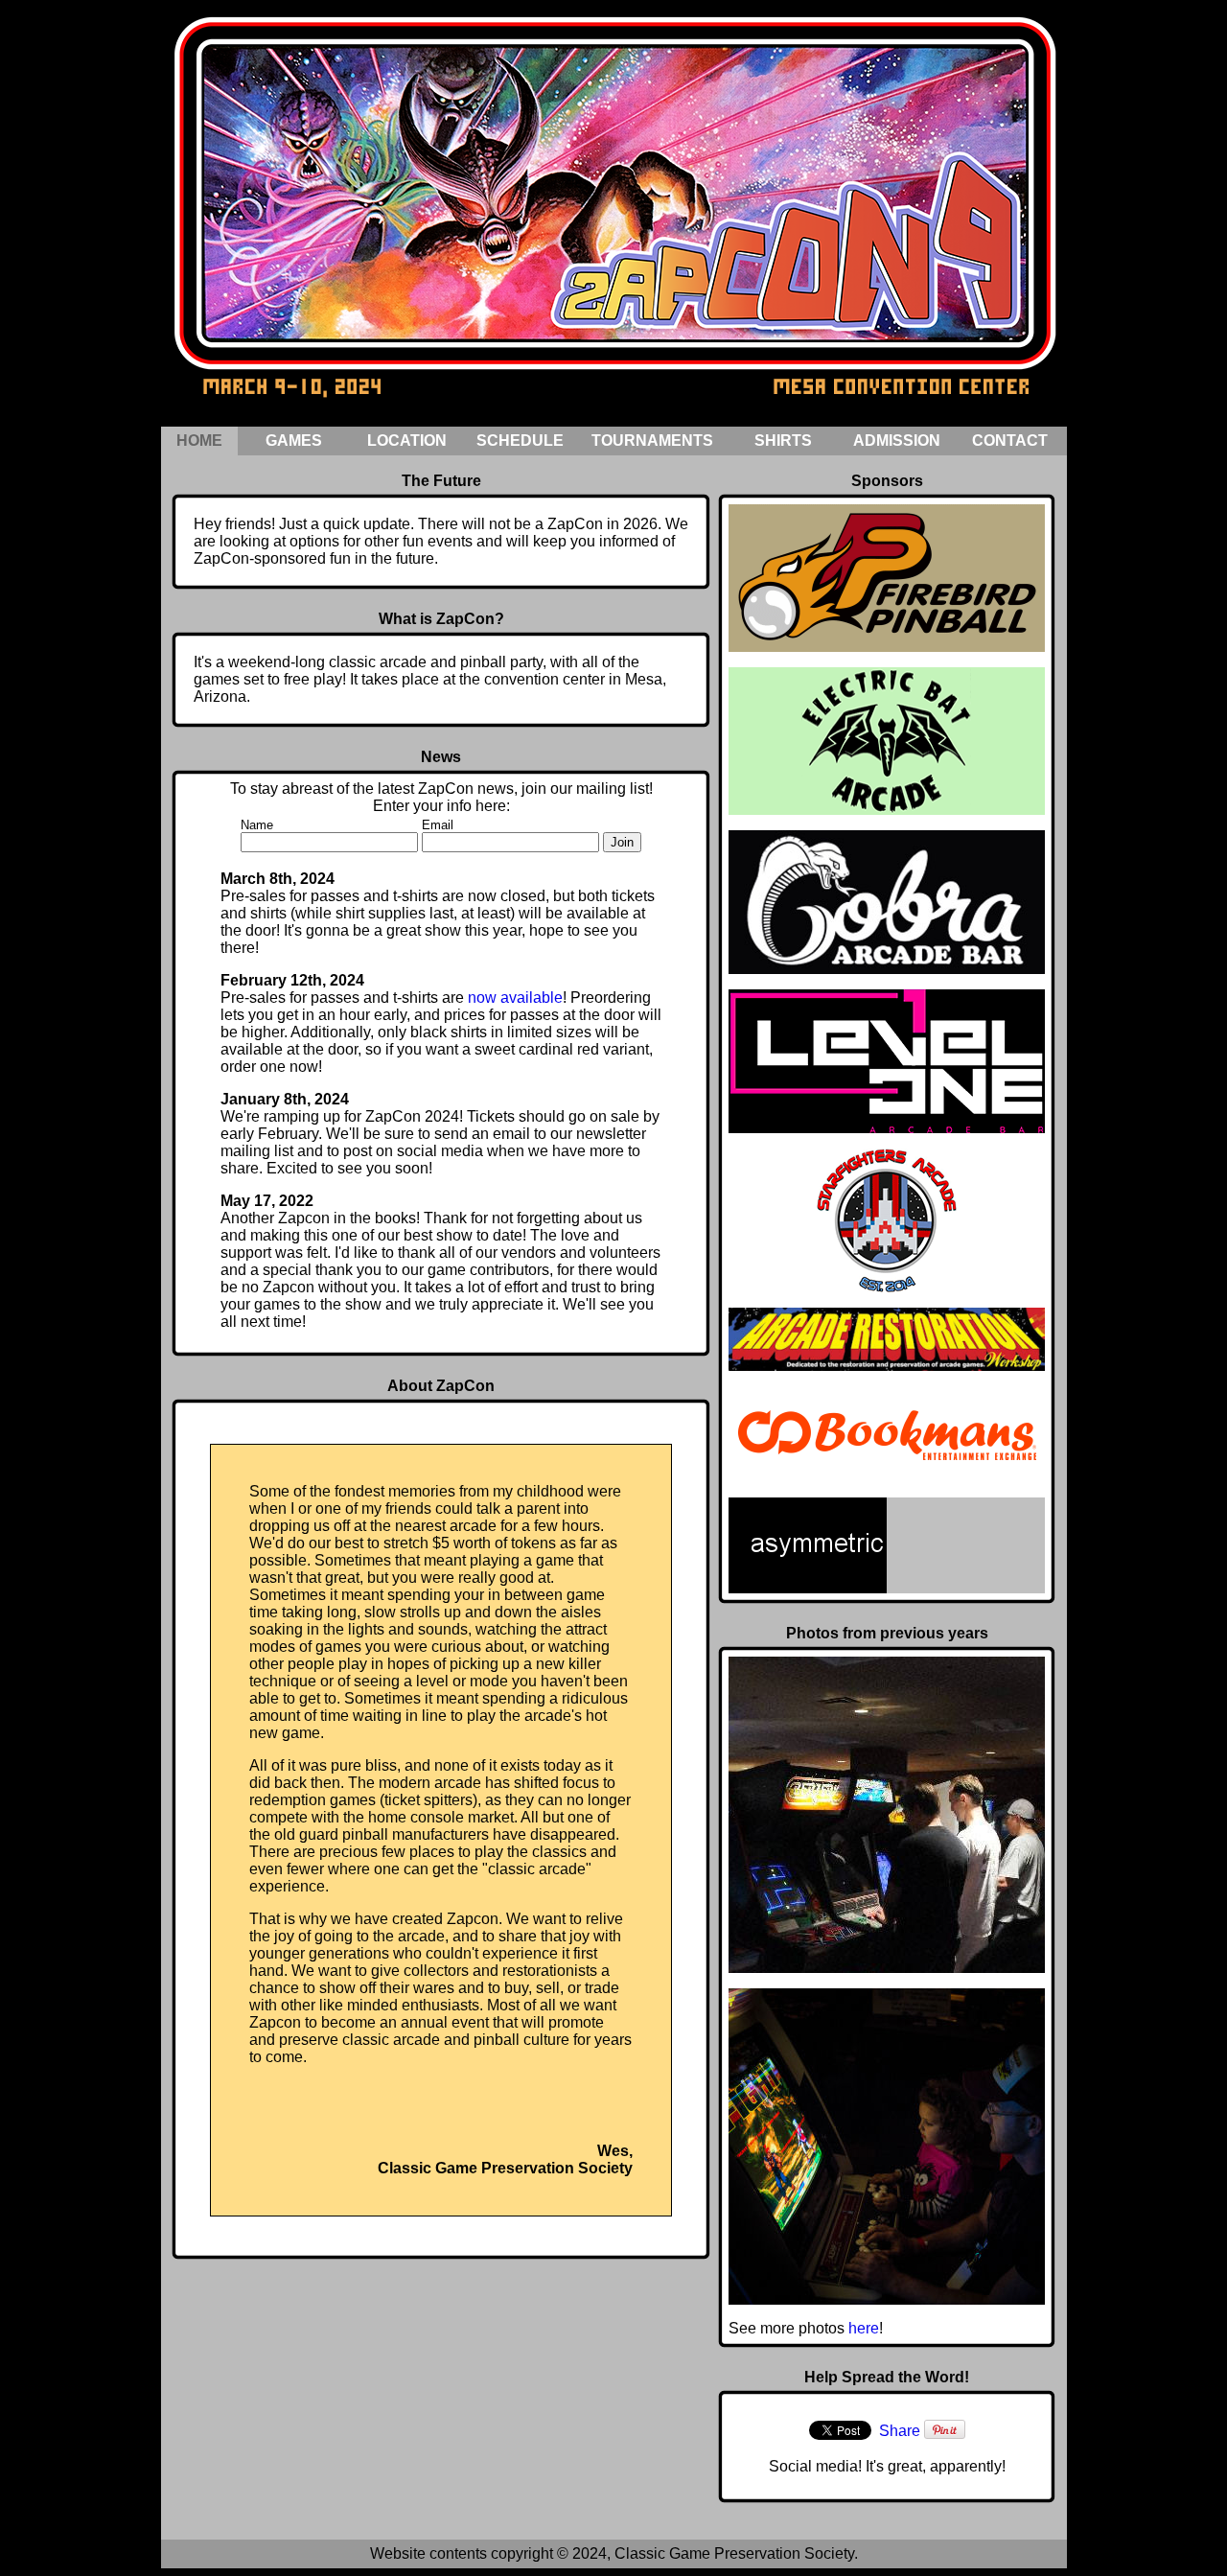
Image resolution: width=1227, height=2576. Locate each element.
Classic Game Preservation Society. (736, 2553)
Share (900, 2431)
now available (515, 998)
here (864, 2328)
